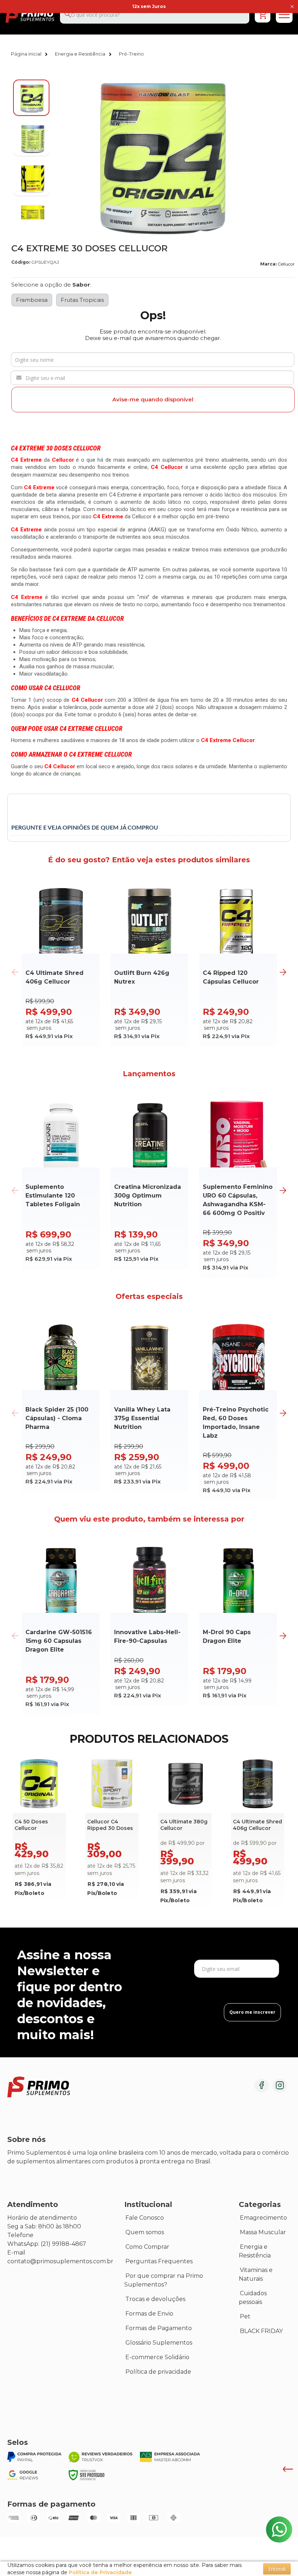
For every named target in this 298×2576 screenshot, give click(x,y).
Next (283, 972)
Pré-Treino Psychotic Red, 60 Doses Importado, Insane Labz (236, 1423)
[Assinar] (252, 2012)
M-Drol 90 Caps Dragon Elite (227, 1637)
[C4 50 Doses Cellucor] (39, 1830)
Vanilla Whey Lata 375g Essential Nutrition (142, 1418)
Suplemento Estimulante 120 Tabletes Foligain (53, 1196)
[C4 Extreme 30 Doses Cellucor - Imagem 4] (31, 218)
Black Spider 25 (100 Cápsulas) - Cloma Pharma (57, 1418)
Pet (245, 2316)
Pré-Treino (131, 54)
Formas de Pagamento (159, 2328)
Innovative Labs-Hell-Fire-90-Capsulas (147, 1637)
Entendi (277, 2569)
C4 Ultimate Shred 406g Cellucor (55, 977)
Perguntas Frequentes (159, 2261)
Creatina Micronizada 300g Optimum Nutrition (148, 1196)
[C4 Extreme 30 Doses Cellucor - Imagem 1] (31, 98)
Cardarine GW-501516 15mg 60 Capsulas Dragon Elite (59, 1641)
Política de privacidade (158, 2372)
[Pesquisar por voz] (6, 19)
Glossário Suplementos (159, 2343)
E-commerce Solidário (157, 2357)
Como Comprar (147, 2247)
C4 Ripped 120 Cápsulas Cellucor (231, 977)
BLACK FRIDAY (261, 2331)
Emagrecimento (263, 2218)
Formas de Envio (149, 2314)
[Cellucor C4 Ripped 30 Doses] (112, 1830)
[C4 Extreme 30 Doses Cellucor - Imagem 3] (31, 178)
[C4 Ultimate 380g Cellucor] (185, 1834)
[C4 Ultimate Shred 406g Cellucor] (258, 1834)
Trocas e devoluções (155, 2299)
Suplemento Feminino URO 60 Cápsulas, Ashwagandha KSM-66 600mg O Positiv (238, 1200)
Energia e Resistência (80, 54)
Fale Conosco (145, 2218)
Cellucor (286, 264)
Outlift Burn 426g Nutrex (142, 977)
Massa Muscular (263, 2232)
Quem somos (145, 2232)
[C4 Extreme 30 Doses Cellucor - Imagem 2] (31, 138)
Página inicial (26, 54)
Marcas (136, 2386)
